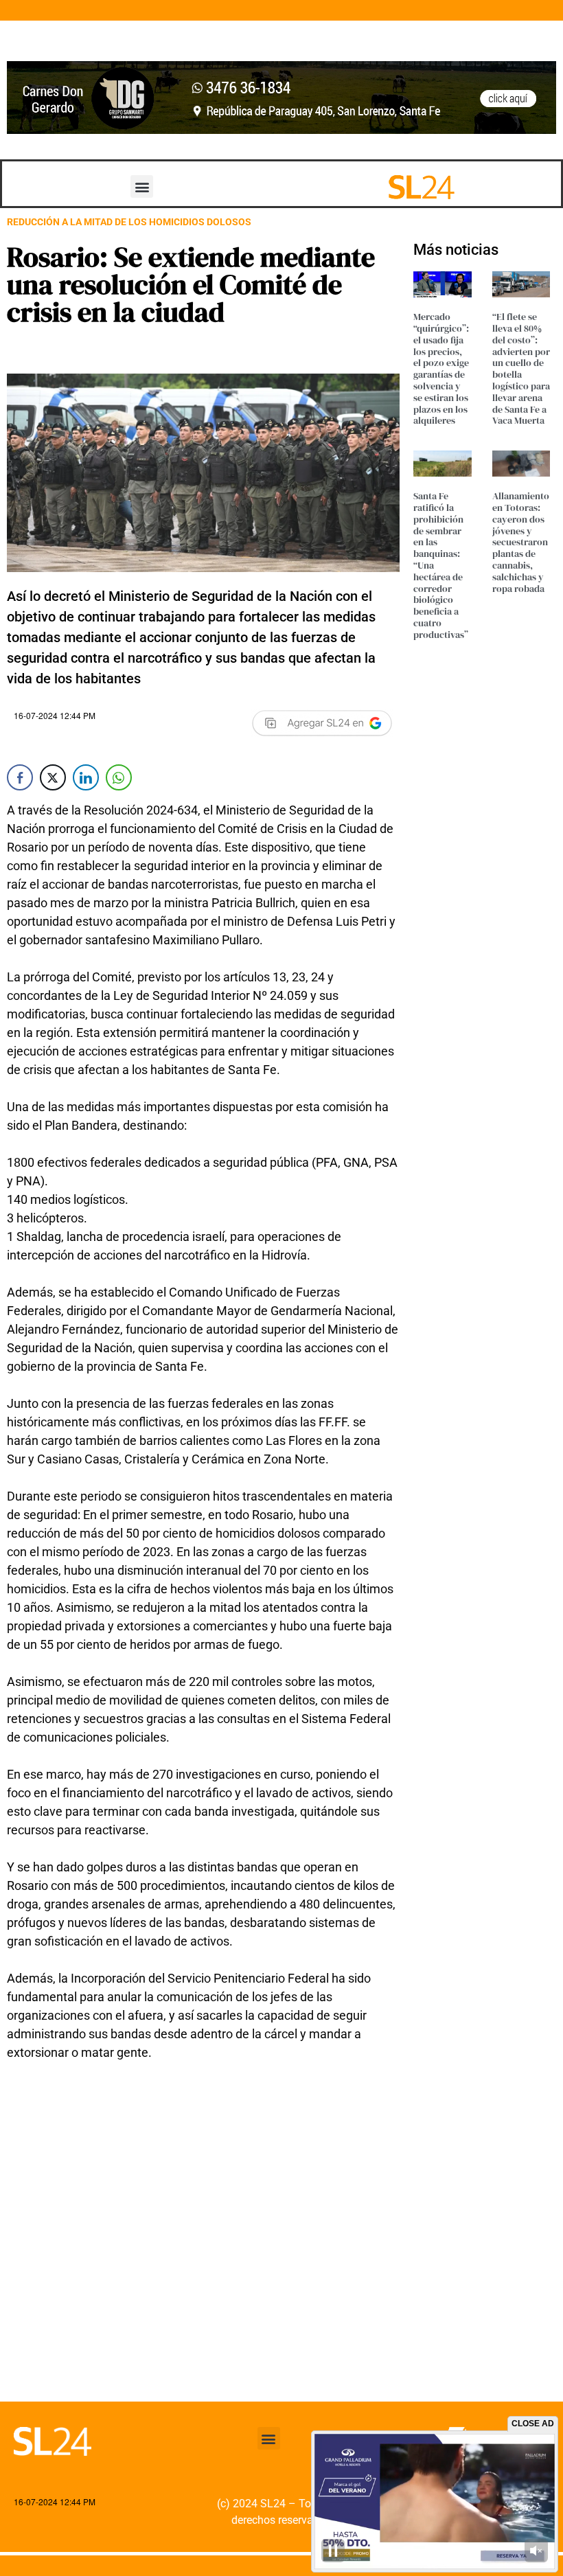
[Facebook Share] (20, 777)
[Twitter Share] (53, 777)
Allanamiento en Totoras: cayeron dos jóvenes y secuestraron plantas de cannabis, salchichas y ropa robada (521, 542)
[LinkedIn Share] (86, 777)
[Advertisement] (203, 2277)
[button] (142, 186)
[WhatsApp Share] (119, 777)
